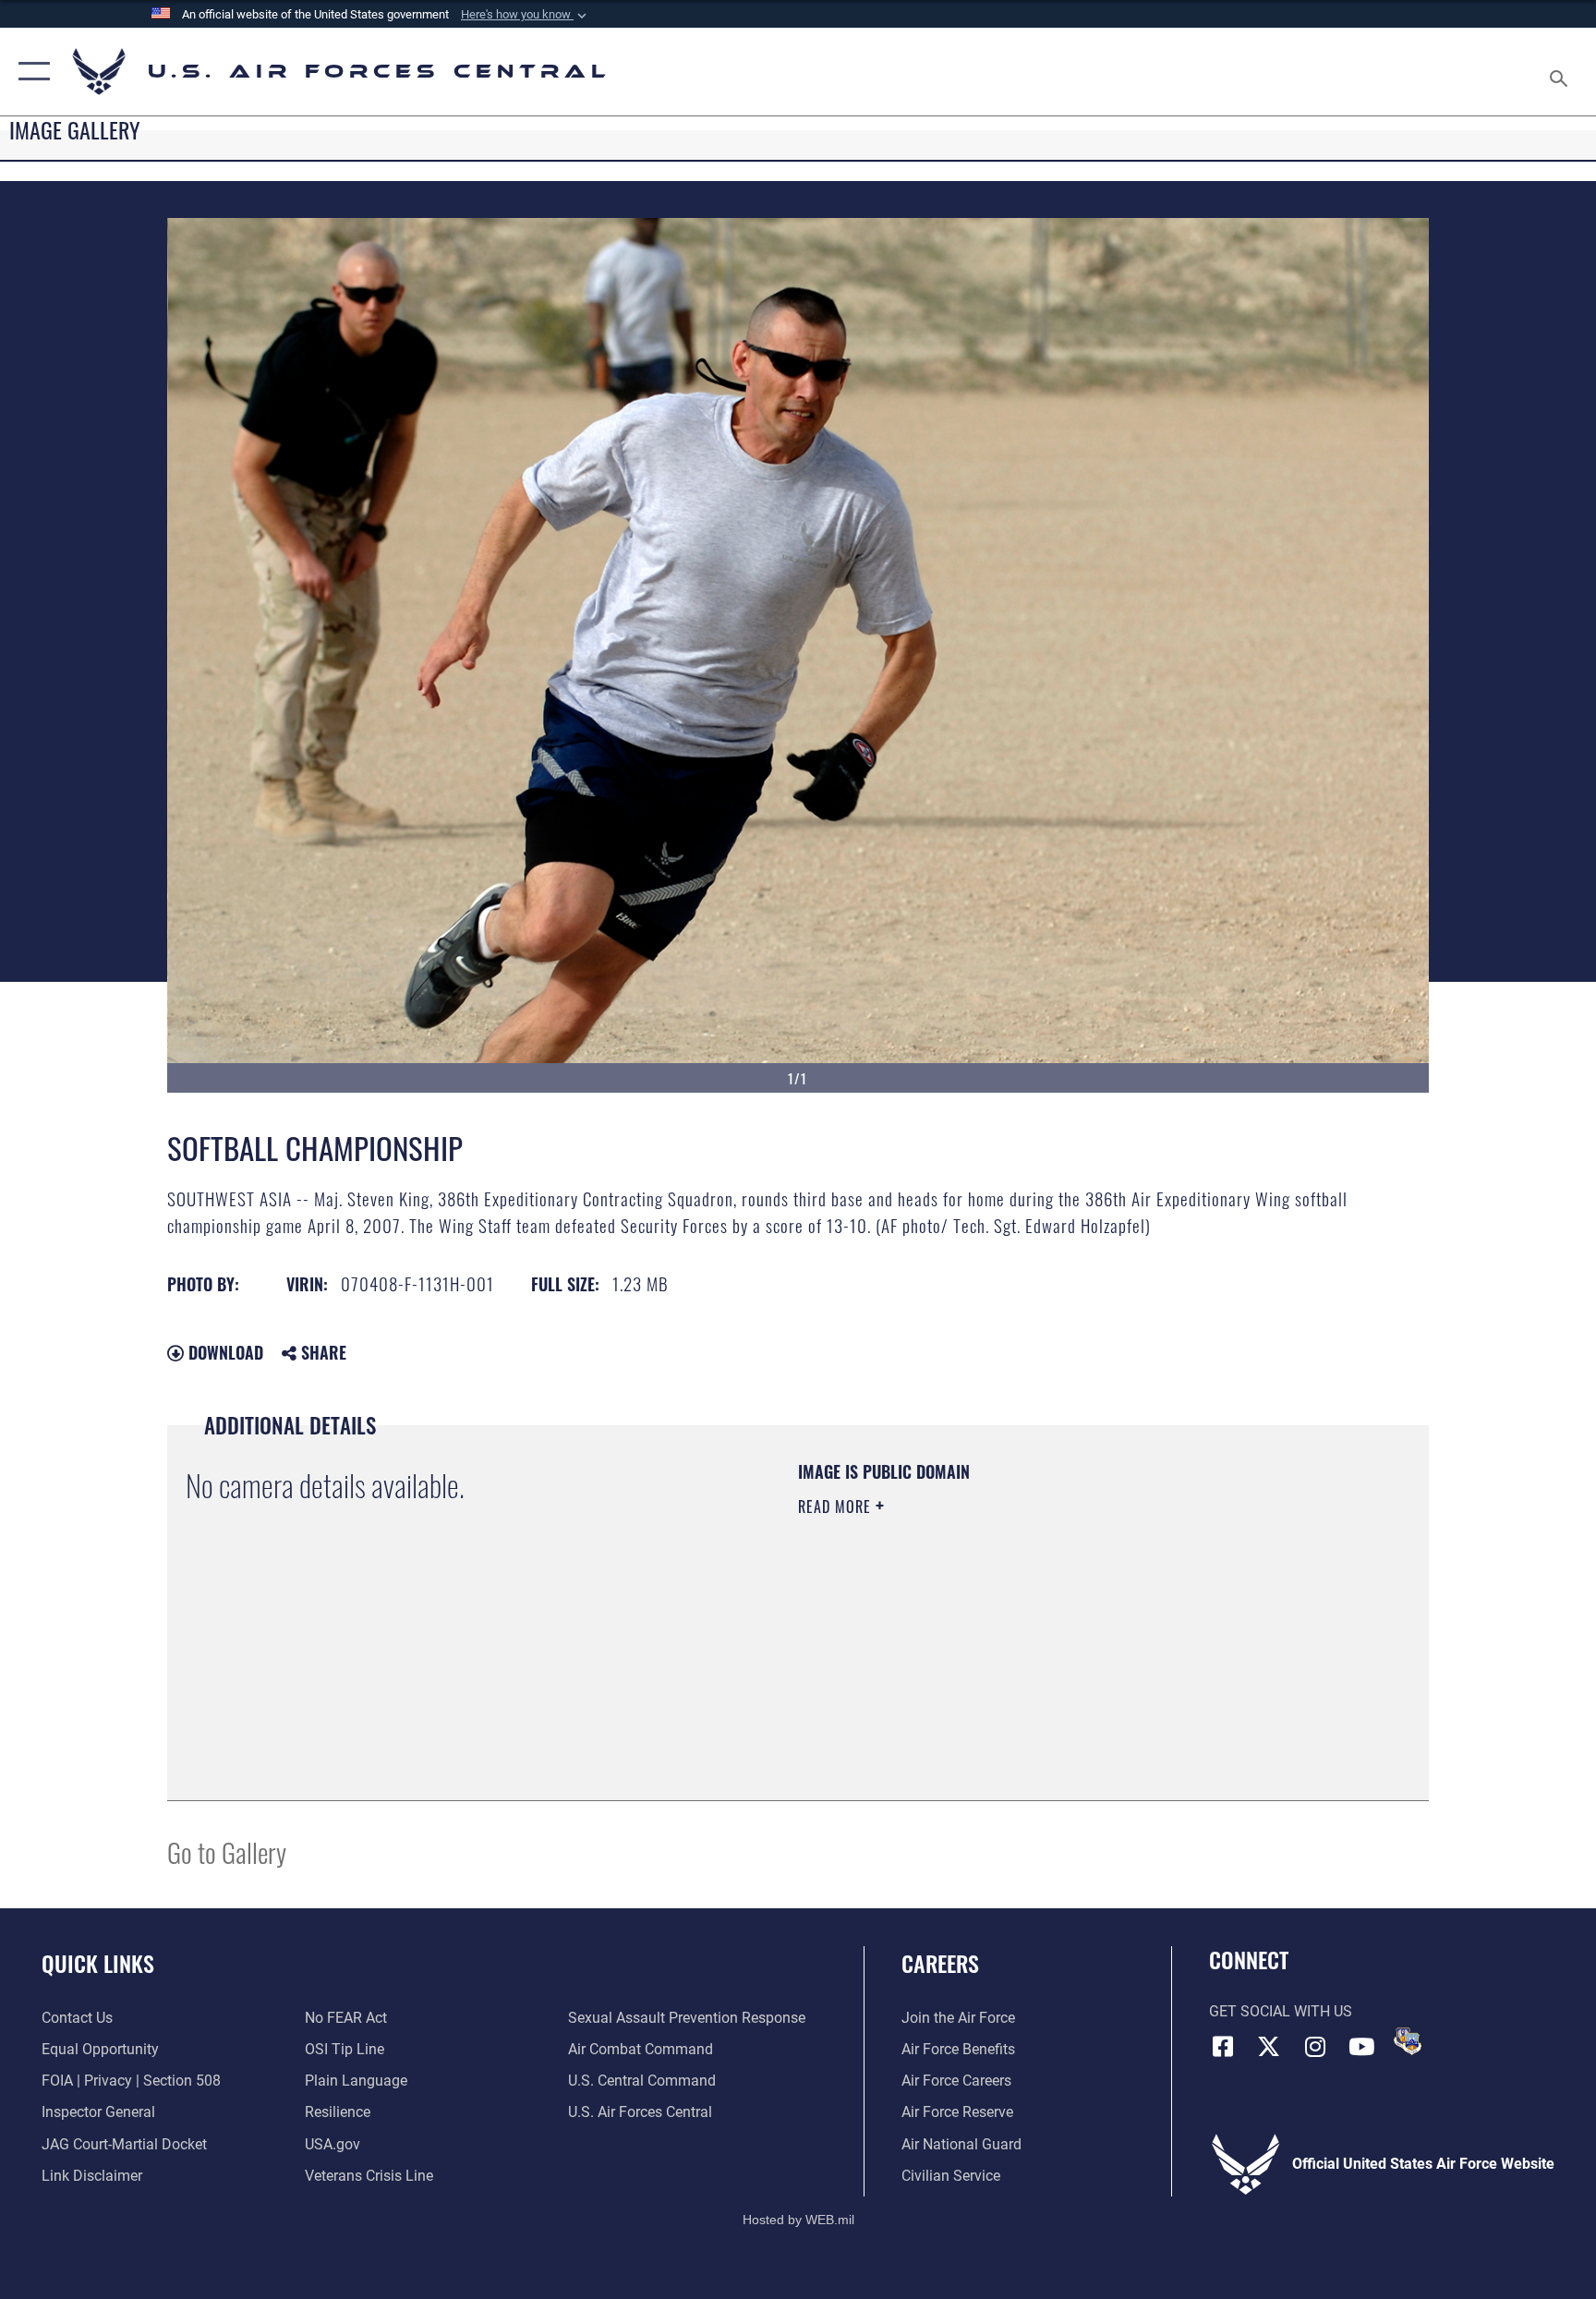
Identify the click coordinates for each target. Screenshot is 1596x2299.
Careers (940, 1963)
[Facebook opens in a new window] (1223, 2047)
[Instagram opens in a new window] (1315, 2047)
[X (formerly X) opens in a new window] (1269, 2047)
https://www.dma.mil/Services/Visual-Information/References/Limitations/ (1015, 1624)
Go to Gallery (227, 1851)
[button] (526, 15)
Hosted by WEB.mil (798, 2220)
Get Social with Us (1281, 2011)
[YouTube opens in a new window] (1361, 2047)
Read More (837, 1506)
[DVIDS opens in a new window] (1408, 2041)
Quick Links (98, 1963)
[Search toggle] (1561, 72)
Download (224, 1352)
